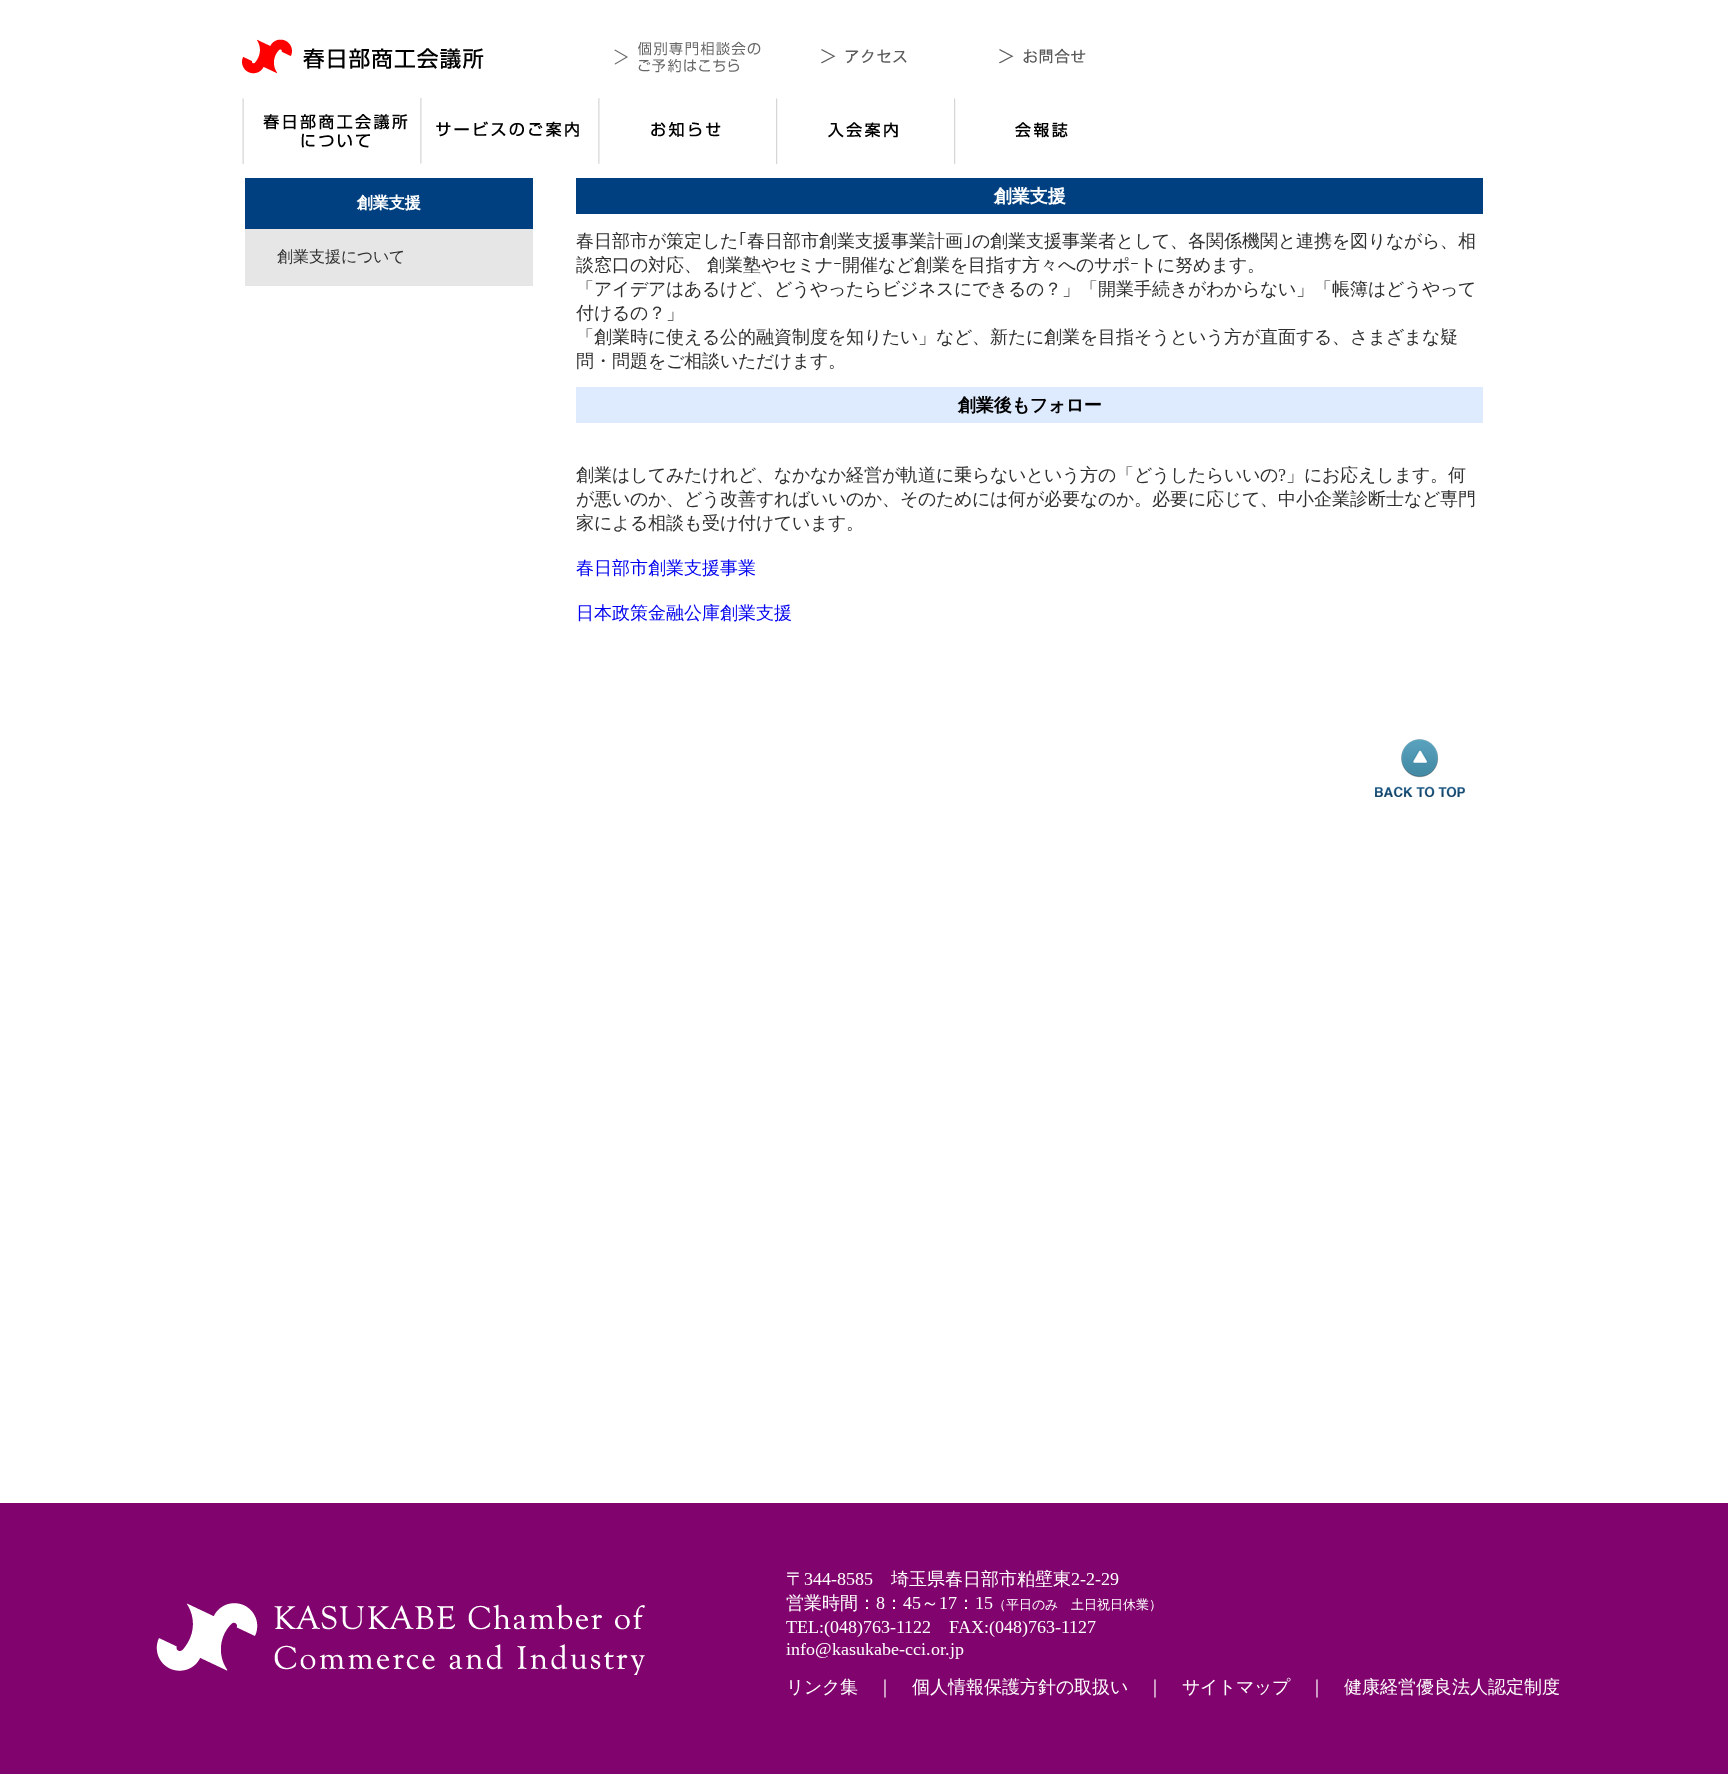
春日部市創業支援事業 (666, 568)
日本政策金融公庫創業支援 (684, 613)
